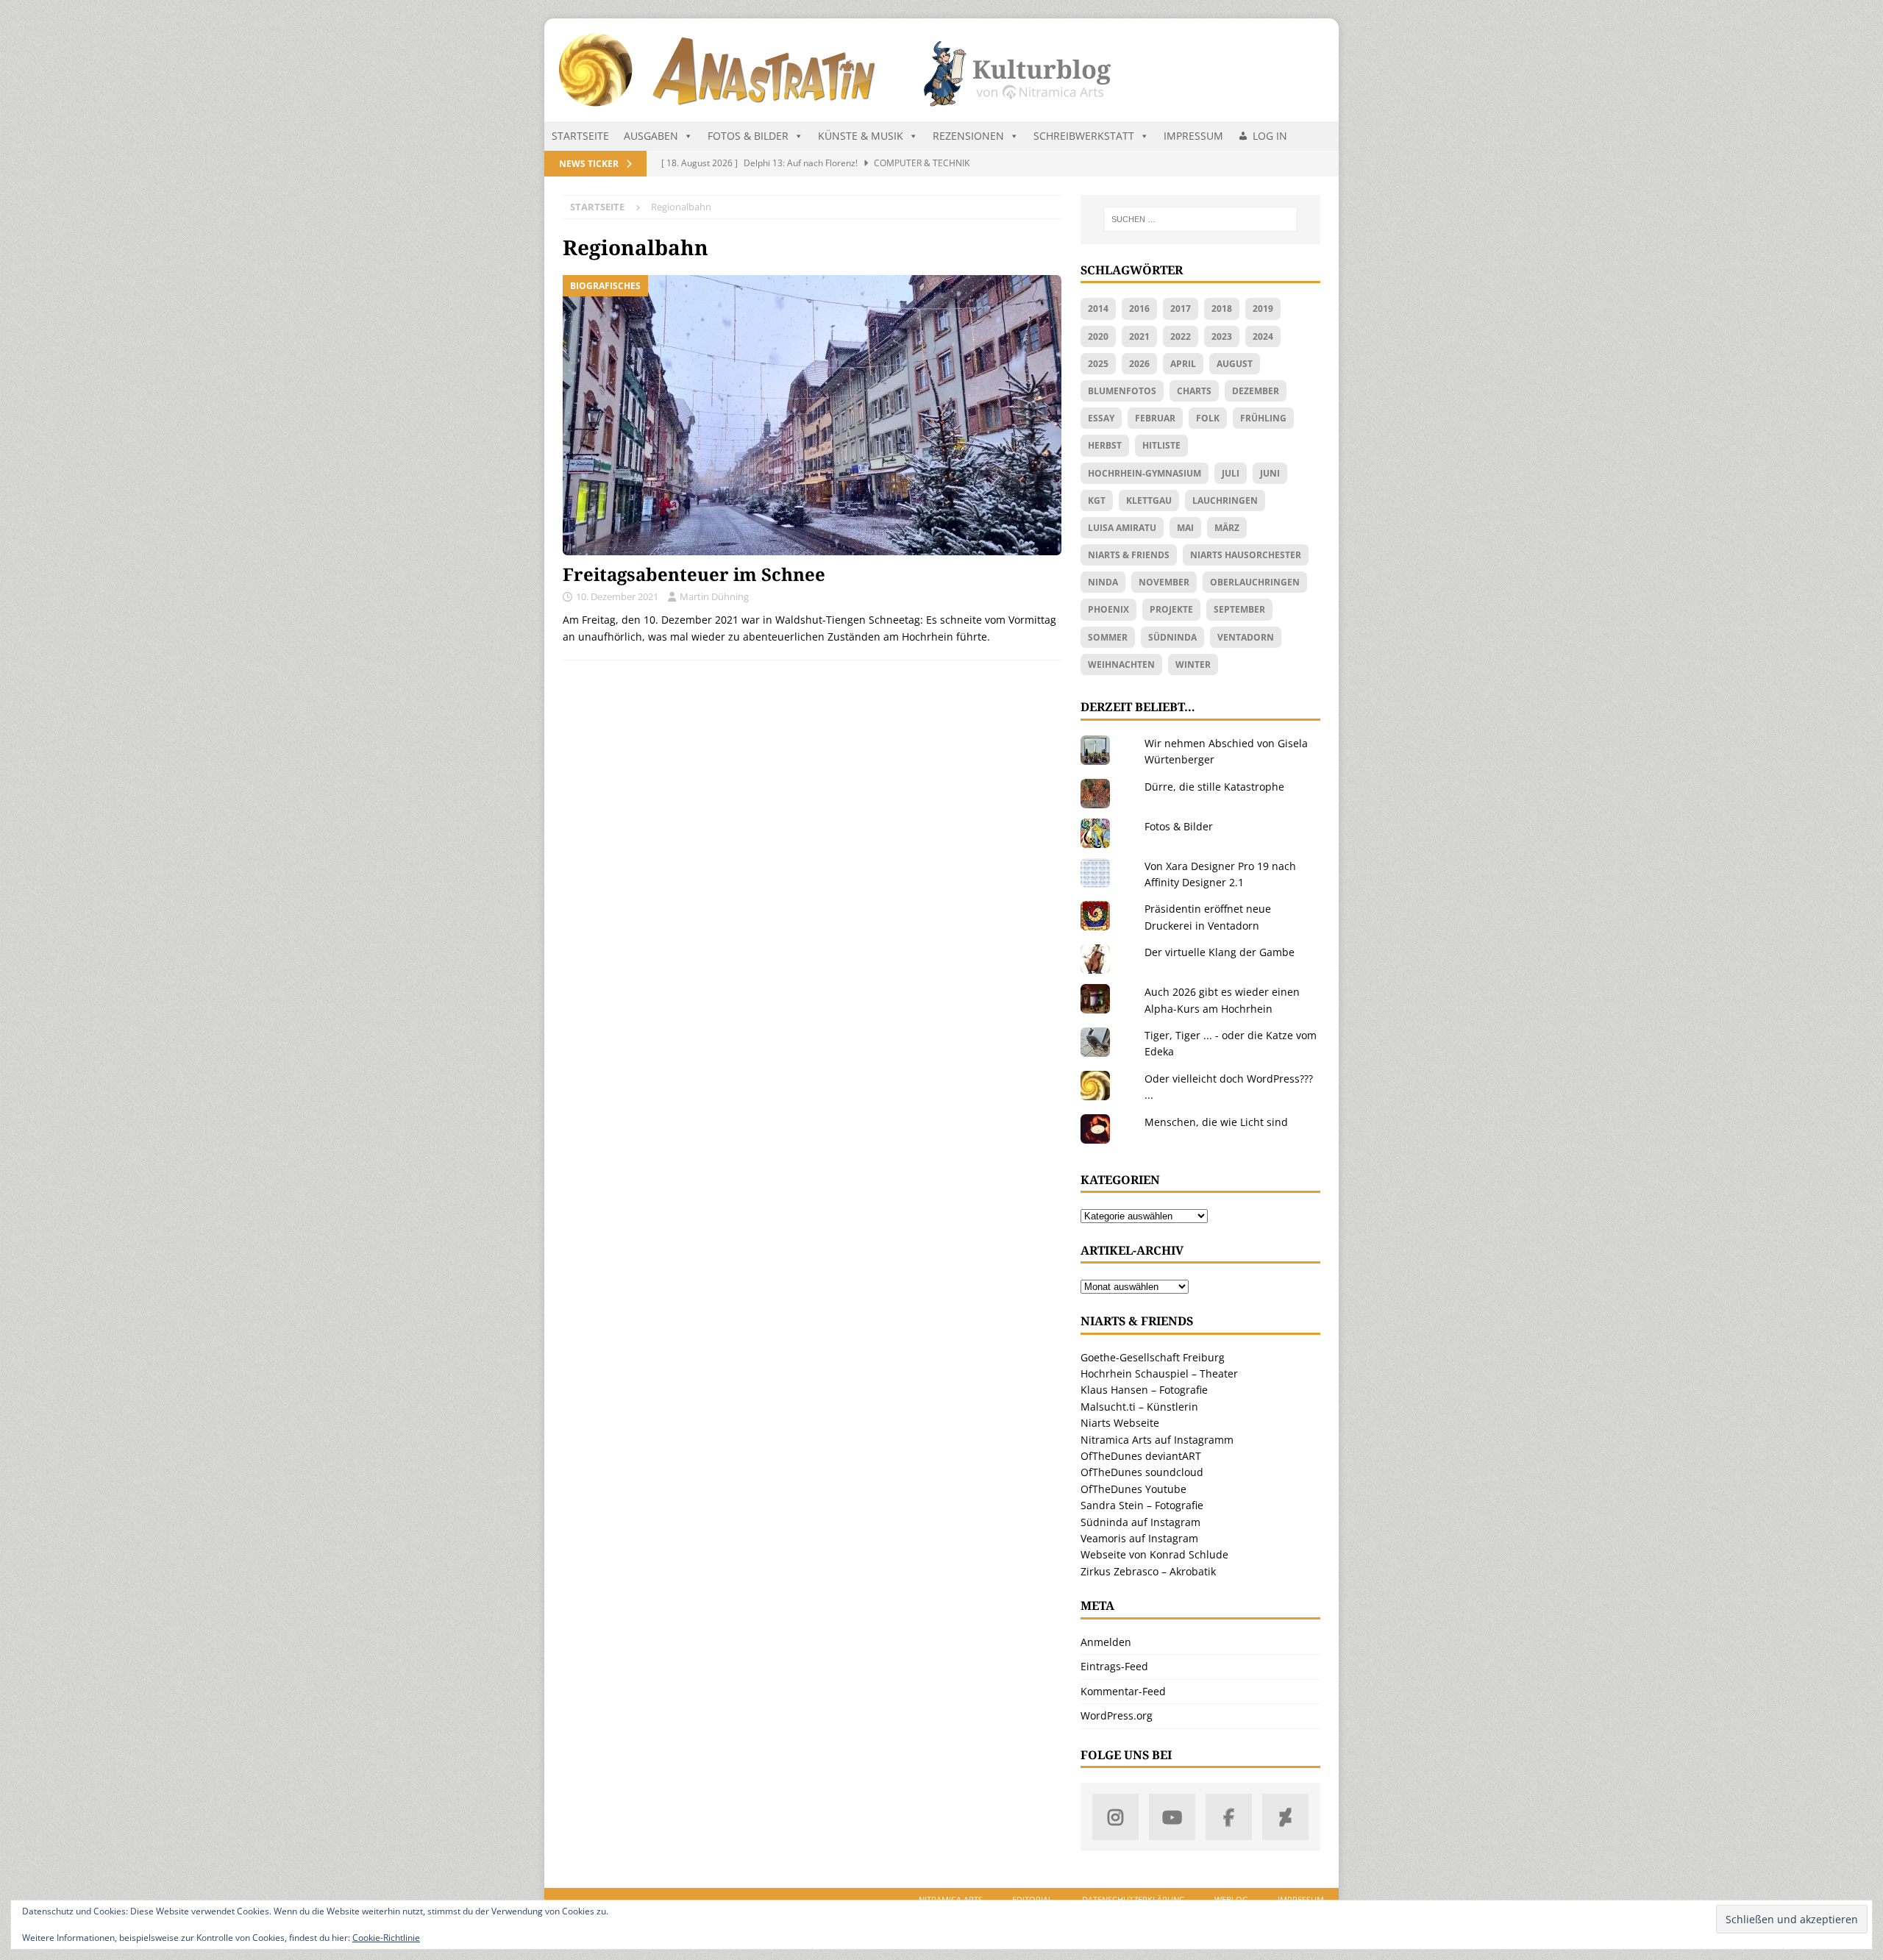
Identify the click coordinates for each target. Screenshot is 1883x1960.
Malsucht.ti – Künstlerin (1139, 1407)
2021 (1139, 336)
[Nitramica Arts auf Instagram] (1115, 1817)
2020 (1098, 336)
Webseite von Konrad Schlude (1154, 1554)
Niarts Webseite (1120, 1423)
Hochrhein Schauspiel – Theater (1159, 1373)
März (1227, 528)
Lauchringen (1225, 500)
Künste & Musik (861, 136)
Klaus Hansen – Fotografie (1144, 1390)
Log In (1270, 136)
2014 (1098, 309)
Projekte (1171, 609)
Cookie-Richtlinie (386, 1938)
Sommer (1108, 637)
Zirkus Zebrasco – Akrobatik (1148, 1571)
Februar (1155, 418)
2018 (1222, 309)
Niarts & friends (1129, 555)
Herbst (1105, 445)
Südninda (1172, 637)
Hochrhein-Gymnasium (1145, 473)
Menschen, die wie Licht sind (1216, 1122)
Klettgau (1149, 500)
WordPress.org (1117, 1715)
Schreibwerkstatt (1084, 136)
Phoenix (1108, 609)
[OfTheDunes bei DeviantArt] (1285, 1817)
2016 (1139, 309)
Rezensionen (968, 136)
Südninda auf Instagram (1140, 1522)
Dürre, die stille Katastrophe (1214, 787)
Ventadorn (1246, 637)
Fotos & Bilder (748, 136)
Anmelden (1106, 1642)
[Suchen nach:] (1200, 219)
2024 (1263, 336)
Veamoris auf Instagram (1139, 1538)
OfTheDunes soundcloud (1142, 1472)
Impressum (1193, 136)
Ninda (1103, 582)
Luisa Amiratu (1122, 528)
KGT (1097, 500)
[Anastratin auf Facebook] (1229, 1817)
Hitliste (1161, 445)
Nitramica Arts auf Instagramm (1157, 1440)
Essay (1101, 418)
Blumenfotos (1122, 391)
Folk (1208, 418)
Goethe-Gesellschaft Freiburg (1153, 1357)
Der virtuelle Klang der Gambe (1220, 952)
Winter (1193, 664)
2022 (1181, 336)
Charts (1194, 391)
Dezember (1256, 391)
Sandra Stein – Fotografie (1142, 1505)
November (1164, 582)
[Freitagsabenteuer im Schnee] (812, 415)
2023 (1222, 336)
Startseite (580, 136)
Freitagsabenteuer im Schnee (694, 574)
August (1235, 364)
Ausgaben (651, 136)
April (1183, 364)
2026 (1139, 364)
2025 (1098, 364)
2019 (1263, 309)
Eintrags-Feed (1114, 1666)
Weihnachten (1121, 664)
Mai (1185, 528)
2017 (1181, 309)
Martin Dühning (714, 596)
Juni (1270, 473)
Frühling (1263, 418)
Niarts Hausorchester (1246, 555)
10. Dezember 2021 (617, 596)
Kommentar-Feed (1123, 1691)
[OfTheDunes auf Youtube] (1172, 1817)
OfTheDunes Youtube (1133, 1489)
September (1239, 609)
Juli (1231, 473)
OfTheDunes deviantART (1141, 1456)
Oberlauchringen (1255, 582)
